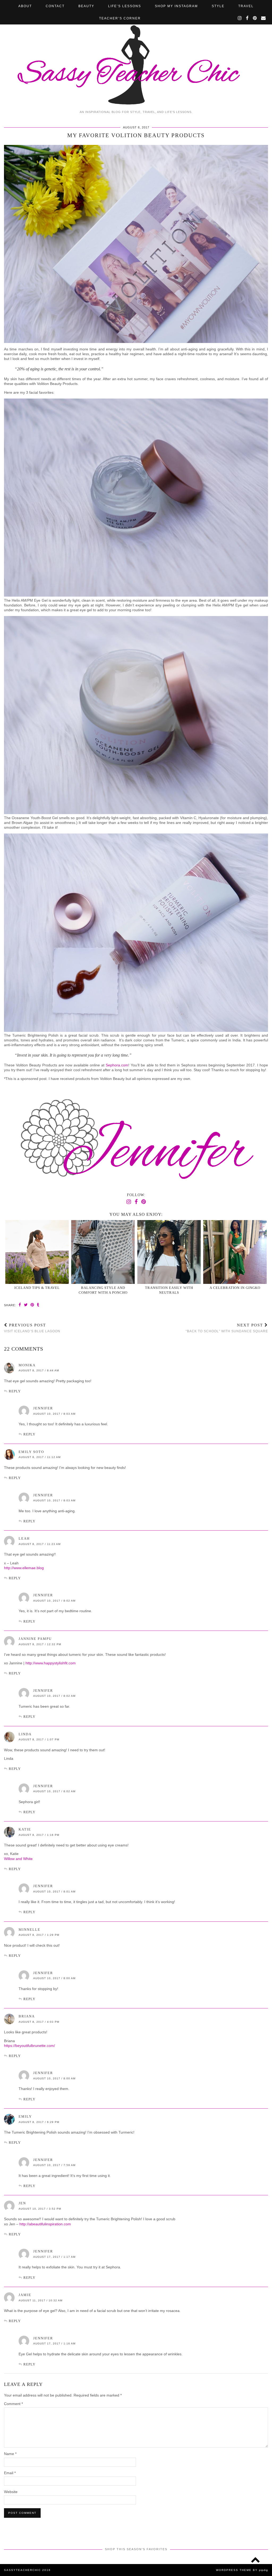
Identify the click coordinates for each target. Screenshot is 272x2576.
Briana (27, 2016)
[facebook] (248, 18)
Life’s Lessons (125, 6)
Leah (24, 1538)
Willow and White (18, 1859)
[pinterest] (255, 18)
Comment (13, 2404)
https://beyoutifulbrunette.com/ (29, 2046)
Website (11, 2492)
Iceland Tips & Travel (37, 1288)
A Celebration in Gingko (235, 1288)
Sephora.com (117, 1065)
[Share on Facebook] (20, 1305)
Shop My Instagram (176, 6)
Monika (27, 1365)
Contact (55, 6)
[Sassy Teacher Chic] (136, 54)
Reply (15, 1391)
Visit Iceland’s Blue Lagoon (32, 1328)
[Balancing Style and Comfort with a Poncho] (103, 1252)
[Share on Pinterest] (32, 1305)
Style (218, 6)
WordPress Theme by (242, 2570)
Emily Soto (31, 1452)
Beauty (86, 6)
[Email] (264, 18)
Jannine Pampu (35, 1639)
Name (10, 2454)
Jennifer (43, 1408)
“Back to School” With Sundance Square (227, 1328)
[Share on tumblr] (38, 1305)
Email (10, 2473)
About (25, 6)
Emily (25, 2116)
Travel (246, 6)
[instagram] (240, 18)
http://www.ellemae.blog (24, 1568)
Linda (25, 1734)
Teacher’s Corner (120, 18)
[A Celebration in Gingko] (235, 1252)
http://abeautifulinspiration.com (45, 2224)
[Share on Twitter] (26, 1305)
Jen (22, 2203)
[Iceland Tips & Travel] (37, 1252)
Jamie (25, 2295)
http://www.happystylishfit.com (51, 1663)
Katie (25, 1829)
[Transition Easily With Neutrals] (169, 1252)
